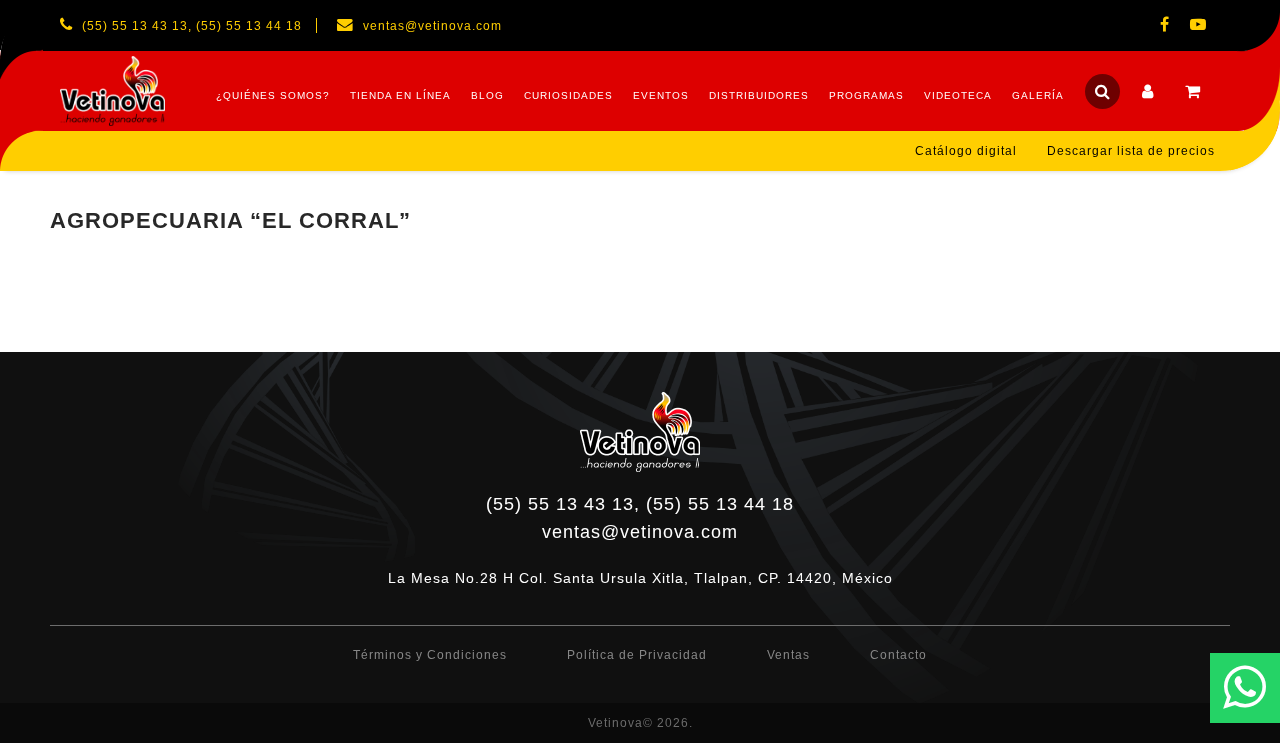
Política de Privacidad (637, 655)
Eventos (661, 95)
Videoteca (958, 95)
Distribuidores (759, 95)
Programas (866, 95)
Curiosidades (568, 95)
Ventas (788, 655)
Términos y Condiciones (430, 655)
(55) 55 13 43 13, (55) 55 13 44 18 (640, 504)
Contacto (898, 655)
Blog (487, 95)
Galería (1038, 95)
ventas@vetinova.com (640, 532)
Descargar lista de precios (1131, 151)
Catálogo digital (966, 151)
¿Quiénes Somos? (273, 95)
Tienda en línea (400, 95)
